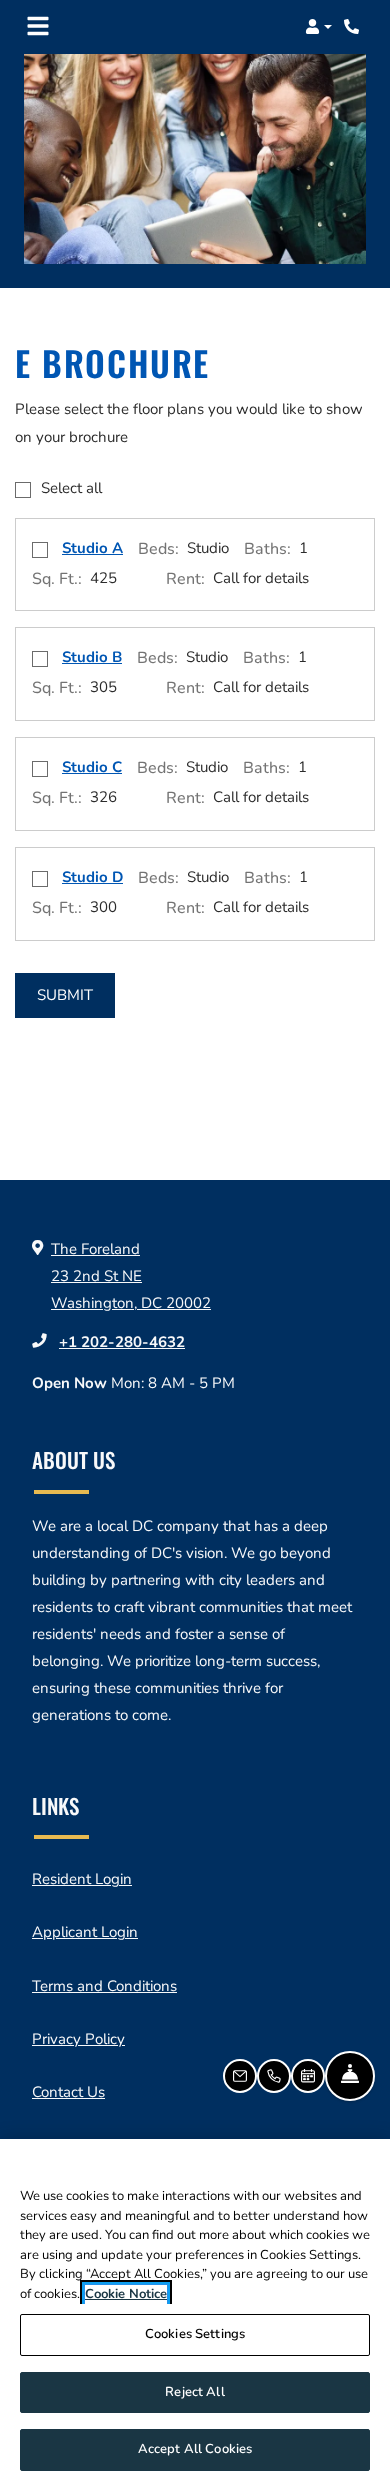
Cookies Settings (195, 2334)
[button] (318, 27)
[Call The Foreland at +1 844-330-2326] (354, 27)
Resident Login (82, 1878)
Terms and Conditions (104, 1985)
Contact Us (68, 2092)
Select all (71, 488)
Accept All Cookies (195, 2449)
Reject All (194, 2392)
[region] (195, 2313)
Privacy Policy (78, 2038)
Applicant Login (85, 1931)
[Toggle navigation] (38, 27)
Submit (65, 995)
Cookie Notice (126, 2294)
